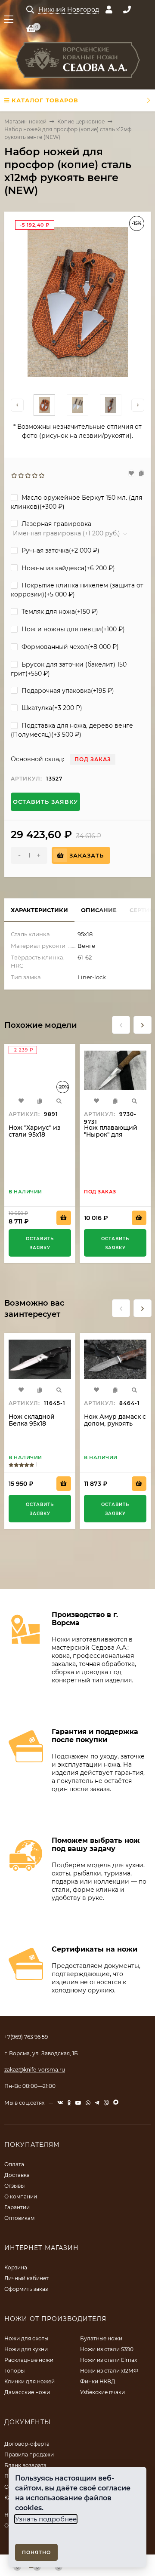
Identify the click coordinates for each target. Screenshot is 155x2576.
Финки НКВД (98, 2381)
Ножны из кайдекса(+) (67, 568)
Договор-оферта (27, 2444)
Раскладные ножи (29, 2360)
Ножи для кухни (26, 2349)
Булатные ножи (101, 2338)
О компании (21, 2196)
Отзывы (14, 2186)
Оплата (14, 2164)
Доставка (17, 2175)
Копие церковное (81, 121)
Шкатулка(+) (51, 708)
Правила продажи (29, 2455)
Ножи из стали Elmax (108, 2360)
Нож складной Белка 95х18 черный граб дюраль (32, 1427)
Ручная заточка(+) (60, 550)
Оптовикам (19, 2218)
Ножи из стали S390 (107, 2349)
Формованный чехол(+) (69, 647)
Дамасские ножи (27, 2392)
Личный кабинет (26, 2278)
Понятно (36, 2552)
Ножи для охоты (26, 2338)
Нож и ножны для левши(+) (72, 629)
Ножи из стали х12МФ (109, 2371)
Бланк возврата (25, 2465)
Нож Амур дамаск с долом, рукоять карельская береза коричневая (115, 1427)
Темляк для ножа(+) (59, 612)
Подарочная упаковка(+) (67, 691)
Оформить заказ (26, 2289)
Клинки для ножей (29, 2381)
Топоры (14, 2371)
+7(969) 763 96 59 (26, 2037)
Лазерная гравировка (56, 524)
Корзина (16, 2267)
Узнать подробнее (46, 2519)
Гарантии (17, 2207)
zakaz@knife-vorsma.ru (35, 2070)
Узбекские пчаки (102, 2392)
